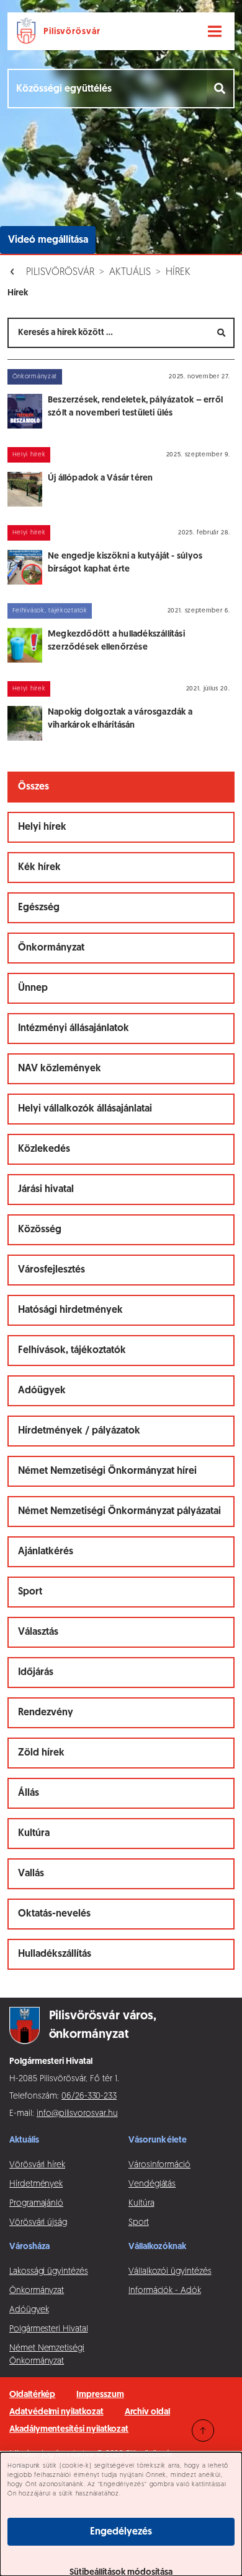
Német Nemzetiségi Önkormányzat (47, 2355)
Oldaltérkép (32, 2395)
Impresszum (100, 2395)
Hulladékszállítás (55, 1954)
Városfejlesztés (52, 1270)
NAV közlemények (60, 1069)
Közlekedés (44, 1149)
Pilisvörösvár (60, 272)
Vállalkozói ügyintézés (170, 2272)
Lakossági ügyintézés (49, 2272)
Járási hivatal (46, 1190)
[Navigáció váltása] (215, 32)
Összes (34, 787)
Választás (38, 1632)
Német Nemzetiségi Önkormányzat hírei (107, 1471)
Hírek (178, 272)
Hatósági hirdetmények (70, 1310)
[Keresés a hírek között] (222, 333)
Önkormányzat (51, 948)
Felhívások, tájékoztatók (72, 1351)
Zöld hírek (41, 1753)
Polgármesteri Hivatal (49, 2329)
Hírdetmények (36, 2184)
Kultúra (34, 1834)
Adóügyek (42, 1391)
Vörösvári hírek (37, 2165)
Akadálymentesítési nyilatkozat (69, 2430)
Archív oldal (147, 2412)
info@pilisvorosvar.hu (77, 2114)
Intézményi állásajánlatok (74, 1029)
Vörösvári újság (38, 2223)
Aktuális (130, 272)
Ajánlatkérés (46, 1552)
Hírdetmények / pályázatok (79, 1431)
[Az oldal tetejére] (203, 2430)
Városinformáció (159, 2165)
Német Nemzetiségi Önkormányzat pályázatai (119, 1512)
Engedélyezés (121, 2532)
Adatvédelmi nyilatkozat (56, 2412)
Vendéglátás (152, 2184)
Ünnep (33, 988)
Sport (30, 1592)
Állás (29, 1793)
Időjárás (36, 1673)
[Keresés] (221, 89)
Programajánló (36, 2204)
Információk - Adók (165, 2291)
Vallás (31, 1874)
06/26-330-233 (89, 2096)
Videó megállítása (48, 240)
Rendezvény (46, 1713)
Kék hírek (39, 868)
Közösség (40, 1230)
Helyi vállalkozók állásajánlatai (85, 1109)
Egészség (39, 908)
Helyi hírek (42, 827)
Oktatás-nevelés (54, 1914)
